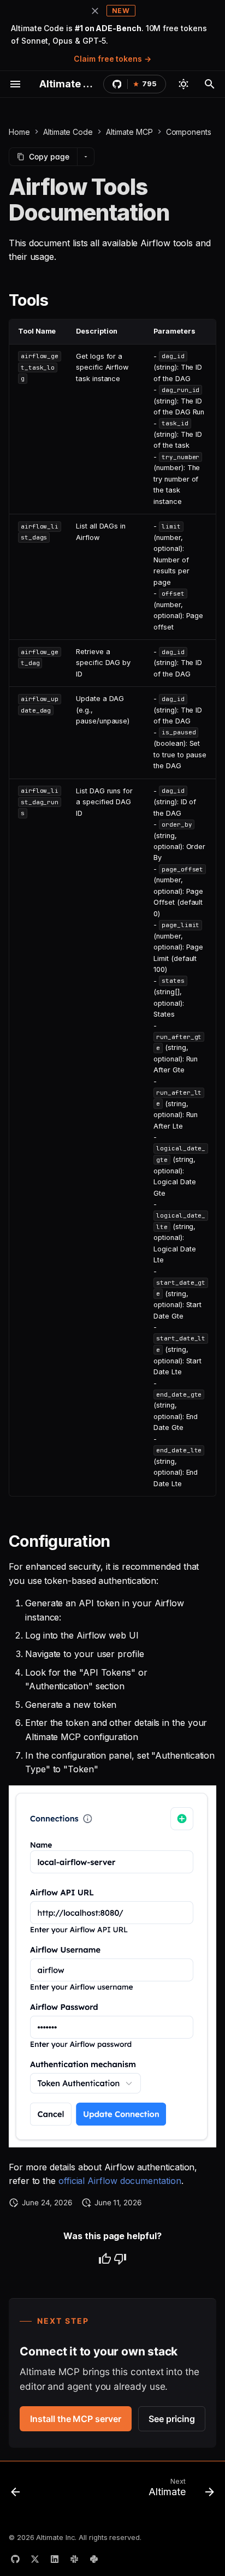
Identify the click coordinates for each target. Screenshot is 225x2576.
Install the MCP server (75, 2419)
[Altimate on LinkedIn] (55, 2559)
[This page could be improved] (120, 2259)
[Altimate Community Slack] (74, 2559)
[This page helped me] (105, 2259)
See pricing (171, 2419)
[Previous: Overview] (16, 2490)
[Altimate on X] (35, 2559)
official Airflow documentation (120, 2181)
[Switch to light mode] (183, 84)
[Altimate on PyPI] (94, 2559)
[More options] (86, 157)
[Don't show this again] (95, 11)
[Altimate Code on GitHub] (15, 2559)
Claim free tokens (108, 59)
